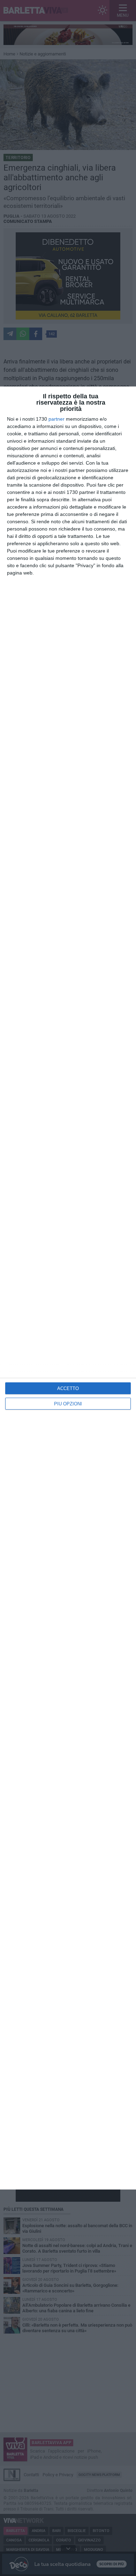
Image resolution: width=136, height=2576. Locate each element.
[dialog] (68, 1288)
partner (56, 419)
